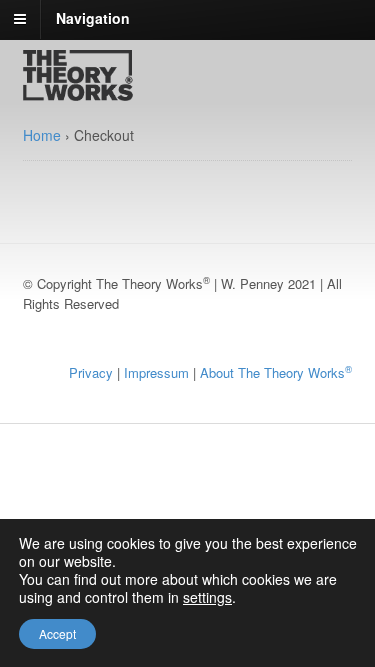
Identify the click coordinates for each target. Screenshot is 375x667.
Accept (57, 633)
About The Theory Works (276, 372)
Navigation (93, 18)
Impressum (156, 372)
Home (42, 135)
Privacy (91, 372)
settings (207, 597)
